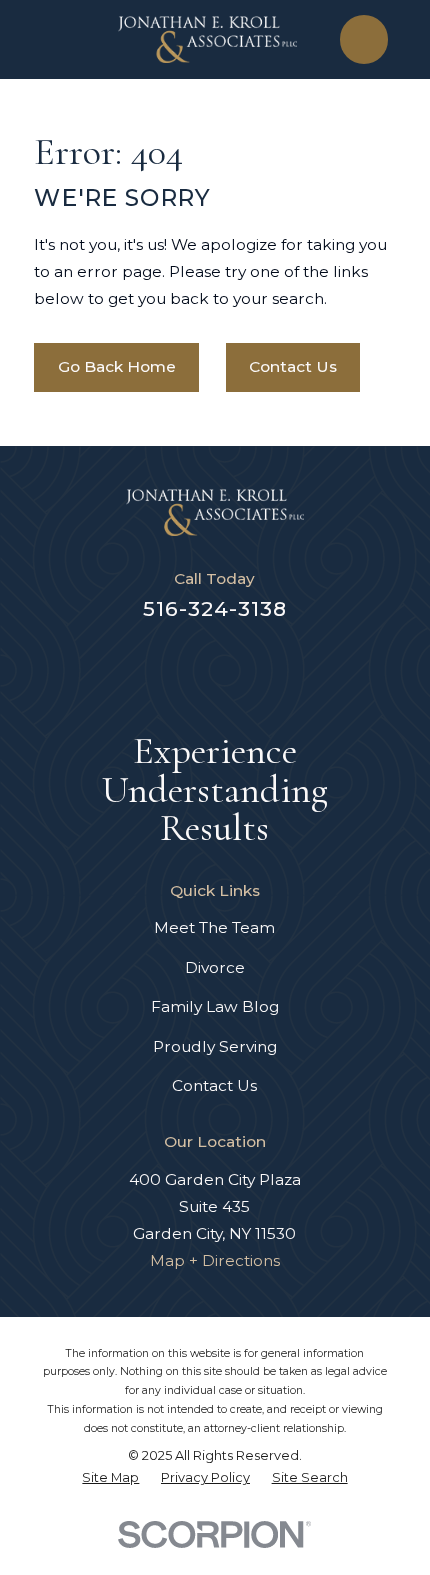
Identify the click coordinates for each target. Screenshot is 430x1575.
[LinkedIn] (240, 666)
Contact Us (293, 366)
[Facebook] (191, 666)
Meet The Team (214, 927)
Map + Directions (215, 1260)
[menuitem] (110, 1478)
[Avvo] (142, 666)
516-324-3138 (215, 608)
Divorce (215, 967)
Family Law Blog (215, 1006)
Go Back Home (117, 366)
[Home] (207, 39)
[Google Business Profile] (289, 666)
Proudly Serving (215, 1046)
